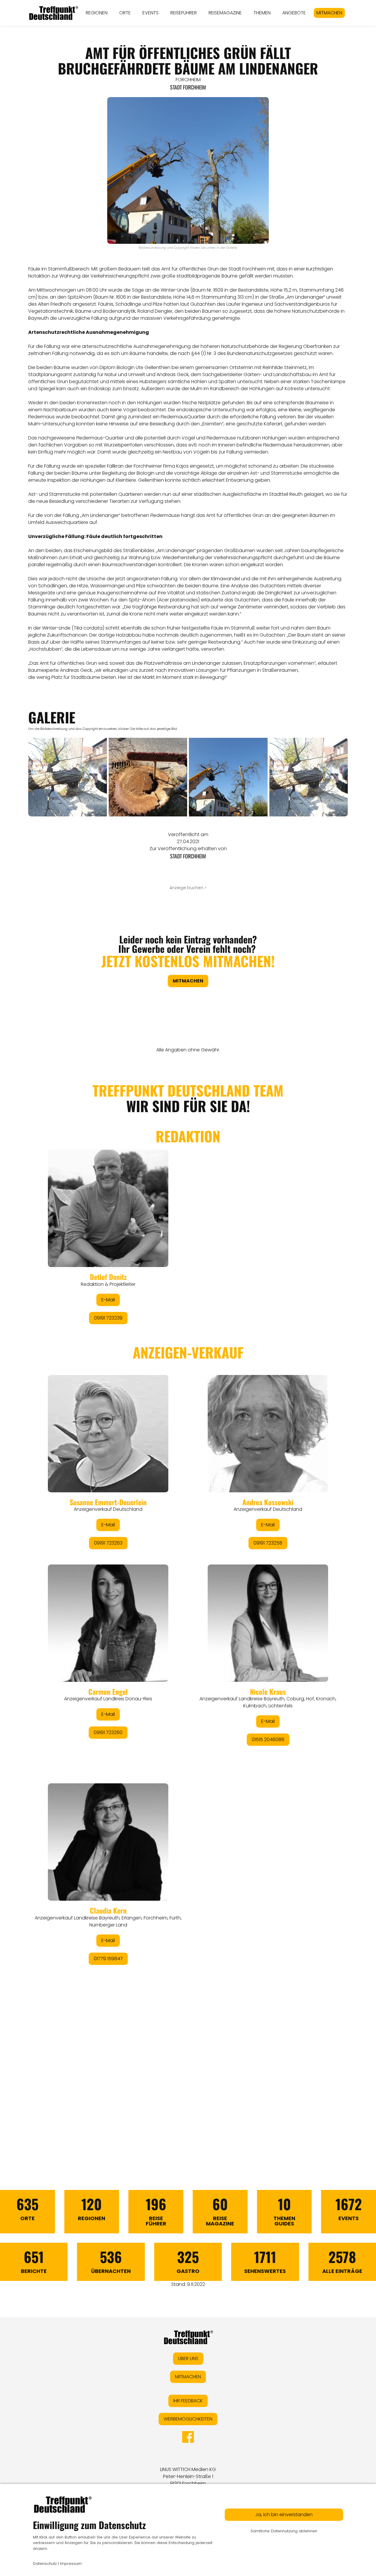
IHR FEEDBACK (188, 2401)
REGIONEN (97, 13)
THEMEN (262, 13)
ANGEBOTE (294, 13)
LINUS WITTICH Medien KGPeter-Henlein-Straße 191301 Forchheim (188, 2476)
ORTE (125, 13)
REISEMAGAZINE (225, 13)
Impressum (71, 2564)
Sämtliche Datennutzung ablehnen (284, 2531)
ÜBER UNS (188, 2358)
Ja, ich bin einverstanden (284, 2515)
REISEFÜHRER (184, 13)
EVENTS (151, 13)
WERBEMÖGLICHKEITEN (188, 2419)
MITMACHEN (329, 13)
